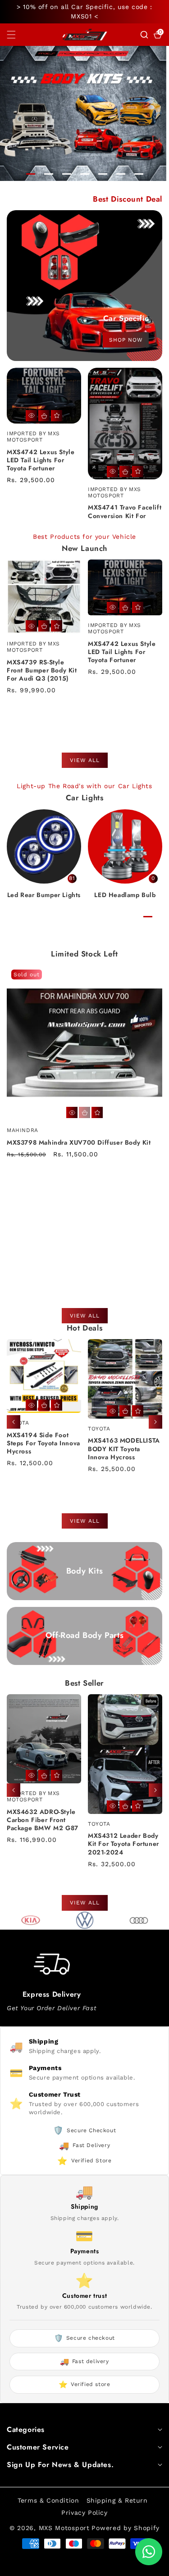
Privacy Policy (84, 2513)
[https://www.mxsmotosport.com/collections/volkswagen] (85, 1920)
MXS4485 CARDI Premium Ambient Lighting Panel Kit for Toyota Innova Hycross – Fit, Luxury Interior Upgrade (122, 1456)
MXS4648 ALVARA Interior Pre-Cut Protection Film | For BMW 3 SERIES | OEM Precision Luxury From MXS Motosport (122, 1829)
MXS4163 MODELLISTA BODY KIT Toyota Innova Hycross (43, 1449)
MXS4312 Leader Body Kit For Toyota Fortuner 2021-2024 (42, 1844)
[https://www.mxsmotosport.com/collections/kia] (31, 1920)
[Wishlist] (57, 416)
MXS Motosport (64, 2528)
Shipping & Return (117, 2500)
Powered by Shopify (126, 2528)
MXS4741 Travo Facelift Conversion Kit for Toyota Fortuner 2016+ (125, 516)
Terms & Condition (48, 2500)
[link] (53, 846)
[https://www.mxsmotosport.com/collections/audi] (139, 1920)
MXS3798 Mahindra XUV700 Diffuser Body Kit (79, 1142)
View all (85, 760)
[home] (63, 2566)
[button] (17, 35)
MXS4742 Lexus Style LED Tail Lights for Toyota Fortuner (41, 460)
